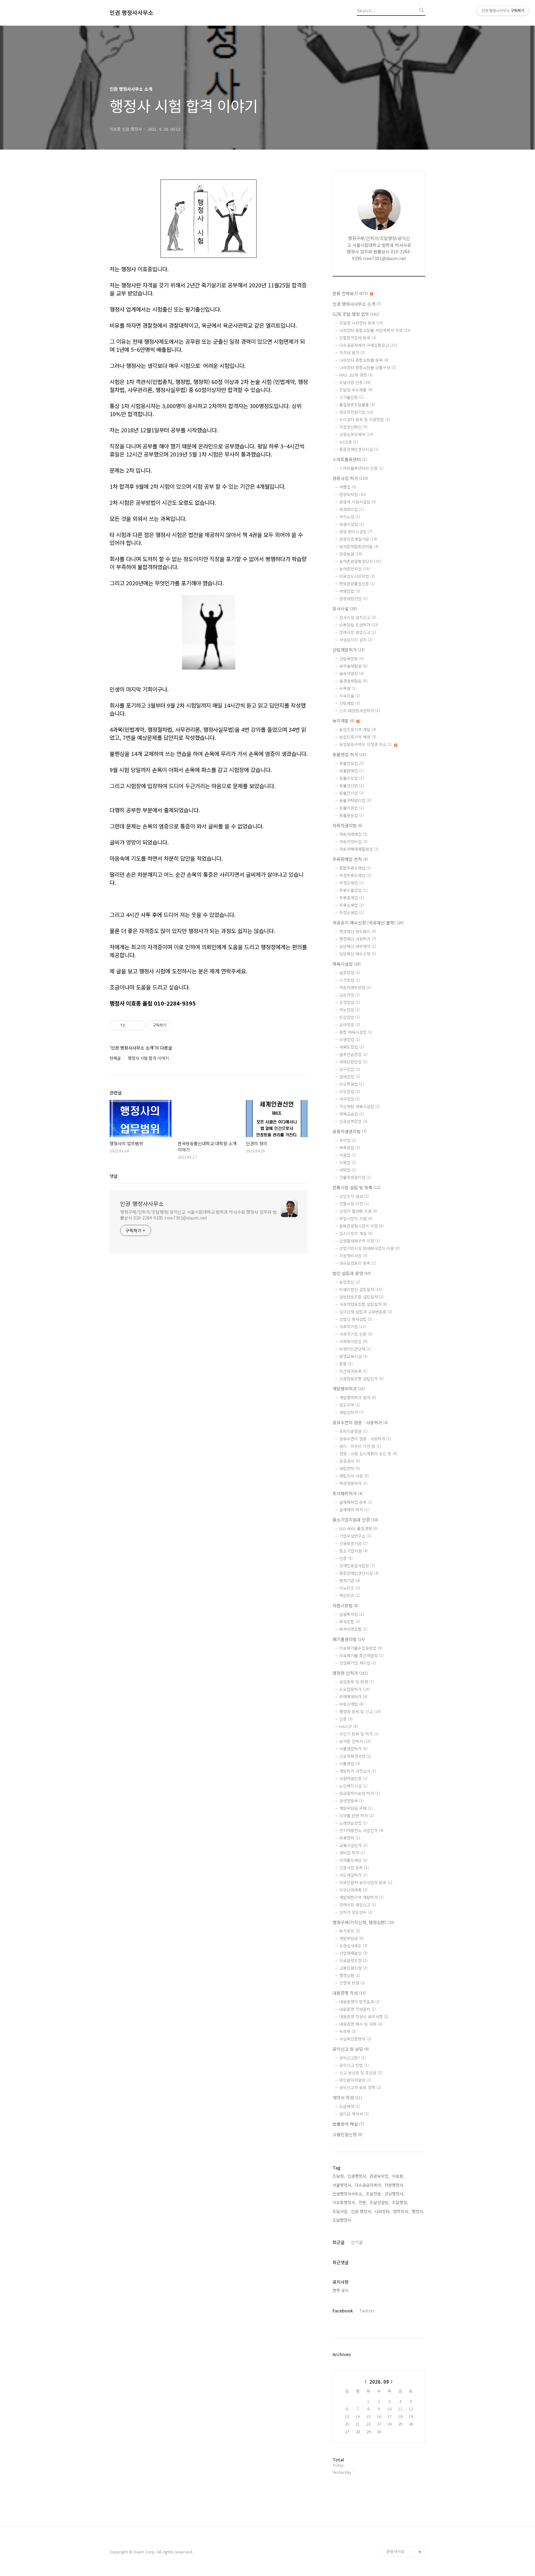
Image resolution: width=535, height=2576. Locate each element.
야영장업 (350, 591)
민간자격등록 (353, 1371)
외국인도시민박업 (357, 576)
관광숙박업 (353, 494)
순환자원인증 (353, 1778)
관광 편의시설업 (356, 532)
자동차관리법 (348, 825)
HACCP (349, 1726)
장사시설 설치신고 (358, 617)
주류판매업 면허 (350, 859)
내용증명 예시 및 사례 (361, 2024)
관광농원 (351, 554)
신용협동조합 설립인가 (361, 1379)
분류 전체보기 (350, 293)
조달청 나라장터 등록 (361, 323)
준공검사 (350, 1461)
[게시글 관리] (138, 1025)
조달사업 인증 (355, 382)
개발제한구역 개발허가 (361, 1897)
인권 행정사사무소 (131, 13)
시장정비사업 (353, 1256)
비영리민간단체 (355, 1349)
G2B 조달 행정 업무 (356, 314)
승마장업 (350, 1025)
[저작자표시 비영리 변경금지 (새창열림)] (180, 1025)
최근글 (339, 2242)
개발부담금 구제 (356, 1808)
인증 (346, 1558)
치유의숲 (350, 696)
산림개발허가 (349, 650)
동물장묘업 (352, 763)
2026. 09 (379, 2382)
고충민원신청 (353, 1968)
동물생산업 (352, 786)
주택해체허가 (353, 1697)
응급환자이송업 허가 (360, 1793)
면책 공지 (341, 2290)
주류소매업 (352, 905)
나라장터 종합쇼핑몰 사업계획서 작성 (375, 330)
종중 (346, 1364)
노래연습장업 (353, 1823)
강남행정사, (394, 2194)
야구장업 (350, 1099)
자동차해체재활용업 (359, 849)
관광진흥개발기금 (358, 539)
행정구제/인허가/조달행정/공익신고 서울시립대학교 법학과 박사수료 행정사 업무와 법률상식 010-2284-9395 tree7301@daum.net (198, 1215)
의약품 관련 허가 (357, 1816)
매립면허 (350, 1468)
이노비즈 (350, 1588)
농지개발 (344, 721)
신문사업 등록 (354, 1868)
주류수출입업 (353, 890)
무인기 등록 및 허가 (359, 1734)
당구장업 (350, 1069)
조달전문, (374, 2194)
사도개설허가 (353, 1875)
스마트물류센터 (350, 459)
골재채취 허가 (354, 1510)
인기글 (357, 2242)
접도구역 (350, 1405)
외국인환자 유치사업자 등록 (366, 1882)
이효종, (398, 2176)
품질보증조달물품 (357, 405)
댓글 (114, 1176)
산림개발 (350, 703)
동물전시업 (352, 793)
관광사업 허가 (350, 478)
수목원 (348, 688)
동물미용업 (352, 808)
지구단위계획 (353, 1890)
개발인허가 (352, 1412)
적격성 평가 (352, 353)
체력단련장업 (353, 1062)
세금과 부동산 (398, 2532)
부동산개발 (352, 1704)
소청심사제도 (353, 1946)
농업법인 (350, 1282)
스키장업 (350, 980)
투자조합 (350, 1622)
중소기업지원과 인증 (355, 1520)
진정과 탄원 (352, 1983)
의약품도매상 (353, 1860)
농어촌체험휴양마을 (359, 546)
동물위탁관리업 (355, 800)
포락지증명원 (353, 1431)
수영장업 (350, 1039)
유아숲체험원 (353, 666)
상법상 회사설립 (356, 1319)
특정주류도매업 (355, 875)
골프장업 (350, 973)
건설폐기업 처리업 (358, 1663)
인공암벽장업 (353, 1121)
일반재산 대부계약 (358, 946)
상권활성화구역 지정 (360, 1241)
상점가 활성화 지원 (358, 1211)
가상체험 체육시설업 (360, 1106)
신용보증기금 (353, 1543)
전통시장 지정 (354, 1204)
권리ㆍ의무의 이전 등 (360, 1446)
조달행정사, (342, 2220)
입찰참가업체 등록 (358, 338)
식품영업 (350, 1764)
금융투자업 (352, 1614)
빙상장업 (350, 1017)
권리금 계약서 (354, 2114)
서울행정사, (342, 2185)
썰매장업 (350, 1077)
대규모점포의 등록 (358, 1263)
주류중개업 (352, 898)
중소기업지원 (353, 1551)
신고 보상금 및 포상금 (361, 2073)
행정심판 (350, 1975)
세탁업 (348, 1170)
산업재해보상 (353, 1953)
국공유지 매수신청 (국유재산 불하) (368, 923)
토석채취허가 (348, 1493)
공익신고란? (352, 2058)
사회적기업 (353, 1327)
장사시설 (345, 609)
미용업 (348, 1162)
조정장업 (350, 1002)
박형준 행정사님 (400, 2542)
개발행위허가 (349, 1389)
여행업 (348, 487)
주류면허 (350, 1838)
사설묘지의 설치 (356, 640)
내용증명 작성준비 (358, 2009)
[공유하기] (130, 1025)
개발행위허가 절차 (358, 1397)
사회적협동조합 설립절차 (363, 1304)
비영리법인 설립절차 (361, 1289)
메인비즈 (350, 1595)
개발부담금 (352, 1938)
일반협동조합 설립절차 (361, 1297)
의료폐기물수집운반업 (361, 1648)
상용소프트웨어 (356, 434)
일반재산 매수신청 (358, 954)
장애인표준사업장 (357, 1566)
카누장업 (350, 1010)
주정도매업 (352, 883)
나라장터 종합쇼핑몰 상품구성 (368, 367)
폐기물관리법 (349, 1639)
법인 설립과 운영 (352, 1273)
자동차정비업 (353, 842)
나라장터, (383, 2211)
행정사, (418, 2211)
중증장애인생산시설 (359, 449)
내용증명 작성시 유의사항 (364, 2017)
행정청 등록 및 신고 (360, 1712)
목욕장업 (350, 1148)
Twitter (367, 2311)
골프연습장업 (353, 1054)
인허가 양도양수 (356, 1912)
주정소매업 (352, 913)
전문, (363, 2202)
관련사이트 (395, 2551)
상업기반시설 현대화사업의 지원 (370, 1248)
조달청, (339, 2176)
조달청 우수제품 (356, 390)
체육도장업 (352, 1047)
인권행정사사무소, (348, 2194)
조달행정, (400, 2202)
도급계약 (350, 2106)
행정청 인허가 (350, 1673)
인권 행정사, (362, 2211)
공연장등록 (352, 1801)
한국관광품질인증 (357, 584)
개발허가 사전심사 (358, 1771)
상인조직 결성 (354, 1196)
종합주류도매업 (355, 868)
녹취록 (348, 2031)
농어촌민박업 (354, 569)
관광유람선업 (353, 598)
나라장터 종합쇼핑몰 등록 (364, 360)
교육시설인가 (353, 1845)
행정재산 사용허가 (358, 939)
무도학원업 (352, 1084)
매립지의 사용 (354, 1476)
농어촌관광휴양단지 (360, 561)
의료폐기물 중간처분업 (361, 1655)
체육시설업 (347, 964)
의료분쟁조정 (353, 1960)
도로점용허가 (354, 1689)
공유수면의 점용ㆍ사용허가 (360, 1422)
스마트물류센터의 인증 (361, 468)
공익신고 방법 (354, 2065)
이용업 (348, 1155)
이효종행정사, (344, 2202)
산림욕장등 (352, 659)
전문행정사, (394, 2185)
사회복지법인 (353, 1341)
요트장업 (350, 995)
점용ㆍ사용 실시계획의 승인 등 (368, 1454)
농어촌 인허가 (355, 1741)
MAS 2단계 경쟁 (356, 375)
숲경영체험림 (353, 681)
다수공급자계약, (368, 2185)
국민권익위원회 (355, 2080)
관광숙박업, (380, 2176)
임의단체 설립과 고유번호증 (366, 1312)
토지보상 (350, 1931)
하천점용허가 (353, 1483)
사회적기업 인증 (356, 1334)
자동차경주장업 (355, 987)
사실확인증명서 (355, 2039)
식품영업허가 (353, 1749)
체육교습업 (352, 1114)
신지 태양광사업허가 (360, 711)
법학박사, (401, 2211)
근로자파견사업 (355, 1756)
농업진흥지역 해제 (358, 737)
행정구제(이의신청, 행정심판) (363, 1922)
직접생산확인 (353, 427)
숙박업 (348, 1140)
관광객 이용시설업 (358, 502)
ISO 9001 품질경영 (359, 1528)
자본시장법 (346, 1605)
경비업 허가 (352, 1853)
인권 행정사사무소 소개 (357, 304)
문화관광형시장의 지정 (361, 1226)
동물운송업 (352, 815)
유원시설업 (352, 524)
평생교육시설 (353, 1356)
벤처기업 (350, 1581)
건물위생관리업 (355, 1177)
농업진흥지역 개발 (358, 729)
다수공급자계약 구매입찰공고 (368, 345)
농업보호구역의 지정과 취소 (366, 744)
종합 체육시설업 (356, 1032)
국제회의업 (352, 509)
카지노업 (350, 517)
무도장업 (350, 1092)
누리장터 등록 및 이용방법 (365, 419)
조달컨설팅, (380, 2202)
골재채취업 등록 (356, 1502)
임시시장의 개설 (356, 1233)
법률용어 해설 (348, 2124)
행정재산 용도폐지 (358, 931)
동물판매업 (352, 771)
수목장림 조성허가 (359, 625)
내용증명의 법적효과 (360, 2002)
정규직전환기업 (356, 412)
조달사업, (341, 2211)
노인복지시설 (353, 1786)
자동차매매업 (353, 834)
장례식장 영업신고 (358, 632)
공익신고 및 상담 (351, 2049)
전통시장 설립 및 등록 (357, 1187)
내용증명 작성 (349, 1993)
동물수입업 (352, 778)
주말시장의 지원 (356, 1218)
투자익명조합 (353, 1629)
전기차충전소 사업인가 (361, 1830)
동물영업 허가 (349, 754)
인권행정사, (357, 2176)
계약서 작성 (347, 2098)
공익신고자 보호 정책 (360, 2087)
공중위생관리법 (350, 1131)
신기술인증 (352, 397)
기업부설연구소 (355, 1536)
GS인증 (349, 442)
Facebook (343, 2311)
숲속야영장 (352, 673)
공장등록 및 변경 (357, 1682)
